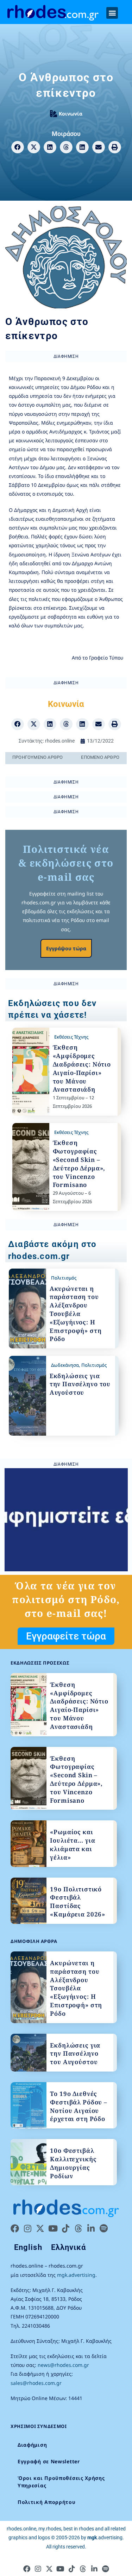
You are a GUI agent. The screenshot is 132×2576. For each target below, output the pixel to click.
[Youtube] (53, 2228)
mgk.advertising (76, 2275)
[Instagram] (27, 2228)
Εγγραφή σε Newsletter (49, 2461)
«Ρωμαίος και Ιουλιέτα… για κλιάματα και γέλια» (73, 1844)
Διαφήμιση (32, 2445)
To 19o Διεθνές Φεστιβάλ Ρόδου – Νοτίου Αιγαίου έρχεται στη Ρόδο (79, 2106)
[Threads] (78, 2228)
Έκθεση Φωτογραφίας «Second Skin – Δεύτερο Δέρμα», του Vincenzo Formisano (79, 1164)
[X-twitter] (40, 2228)
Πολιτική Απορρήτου (47, 2502)
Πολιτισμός (64, 1278)
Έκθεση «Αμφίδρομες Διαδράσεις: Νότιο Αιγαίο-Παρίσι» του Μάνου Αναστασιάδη (82, 1068)
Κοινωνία (71, 114)
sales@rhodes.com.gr (36, 2383)
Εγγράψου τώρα (66, 948)
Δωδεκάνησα (65, 1365)
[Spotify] (103, 2228)
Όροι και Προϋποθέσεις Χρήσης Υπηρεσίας (61, 2482)
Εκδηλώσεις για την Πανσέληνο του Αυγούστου (80, 1384)
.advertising (105, 2537)
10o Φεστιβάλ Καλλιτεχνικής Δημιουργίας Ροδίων (73, 2163)
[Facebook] (15, 2228)
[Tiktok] (65, 2228)
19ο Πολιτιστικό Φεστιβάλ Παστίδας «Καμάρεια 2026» (78, 1902)
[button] (112, 13)
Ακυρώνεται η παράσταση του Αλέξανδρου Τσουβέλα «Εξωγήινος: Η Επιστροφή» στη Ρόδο (76, 1314)
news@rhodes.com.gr (63, 2365)
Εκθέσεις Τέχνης (71, 1037)
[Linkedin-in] (91, 2228)
